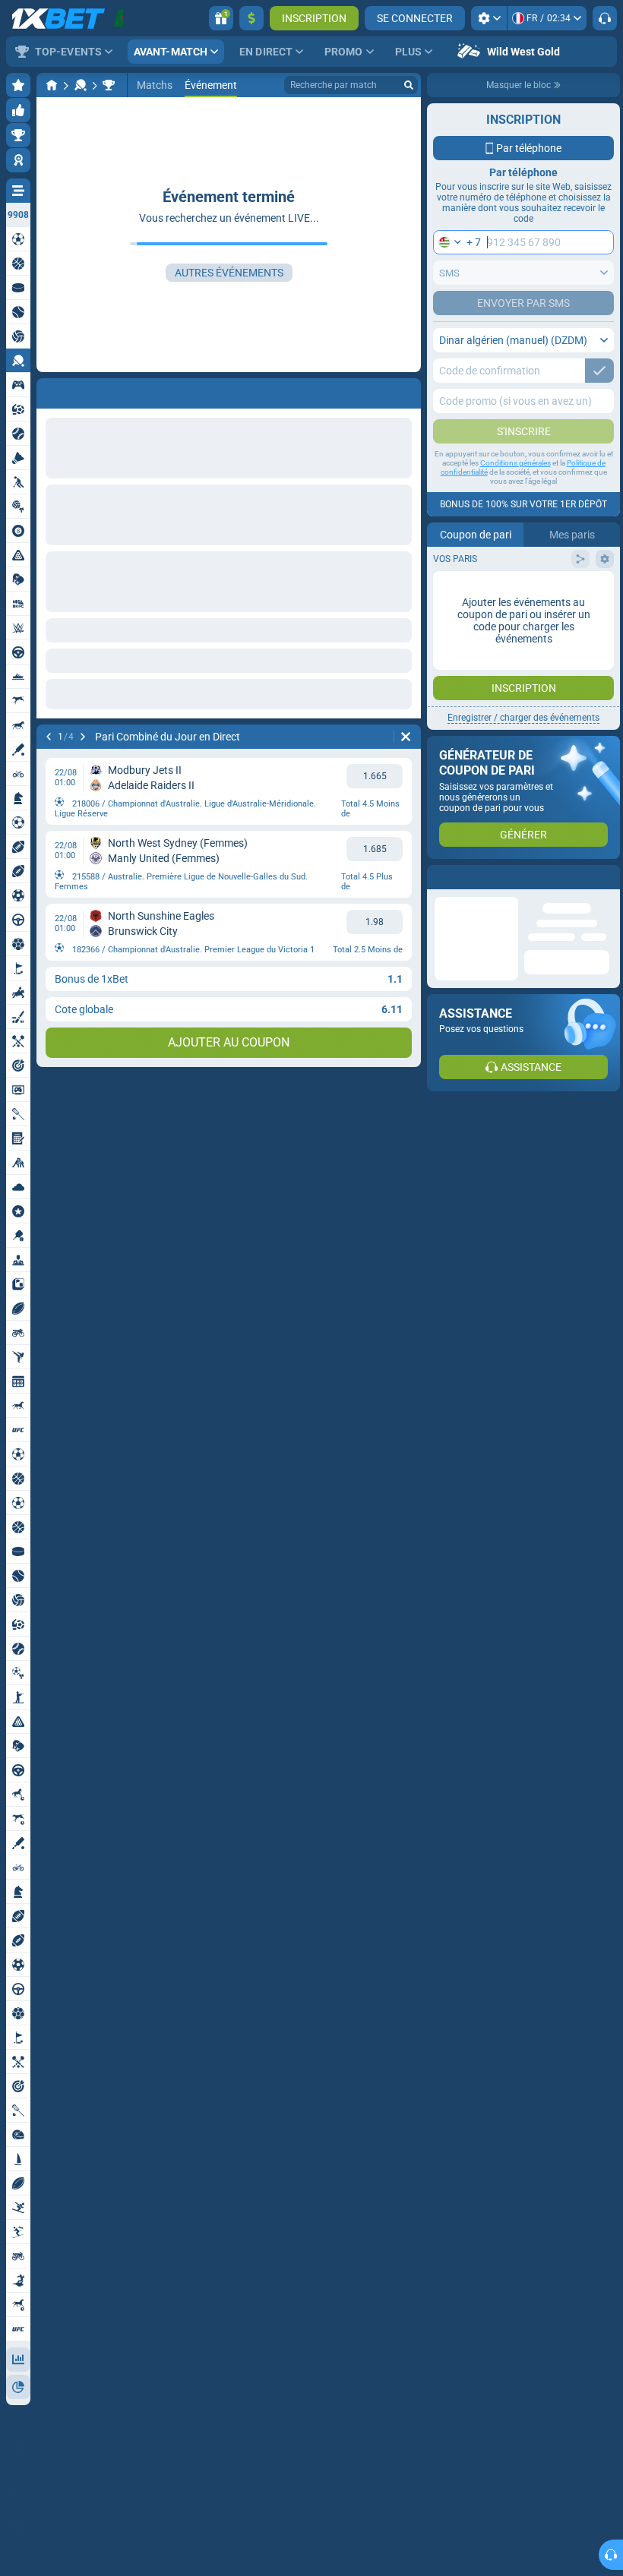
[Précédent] (49, 737)
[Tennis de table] (81, 85)
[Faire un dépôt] (251, 18)
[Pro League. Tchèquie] (109, 85)
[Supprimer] (406, 737)
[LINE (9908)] (52, 85)
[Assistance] (605, 18)
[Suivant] (83, 737)
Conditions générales (515, 463)
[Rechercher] (409, 85)
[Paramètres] (489, 18)
